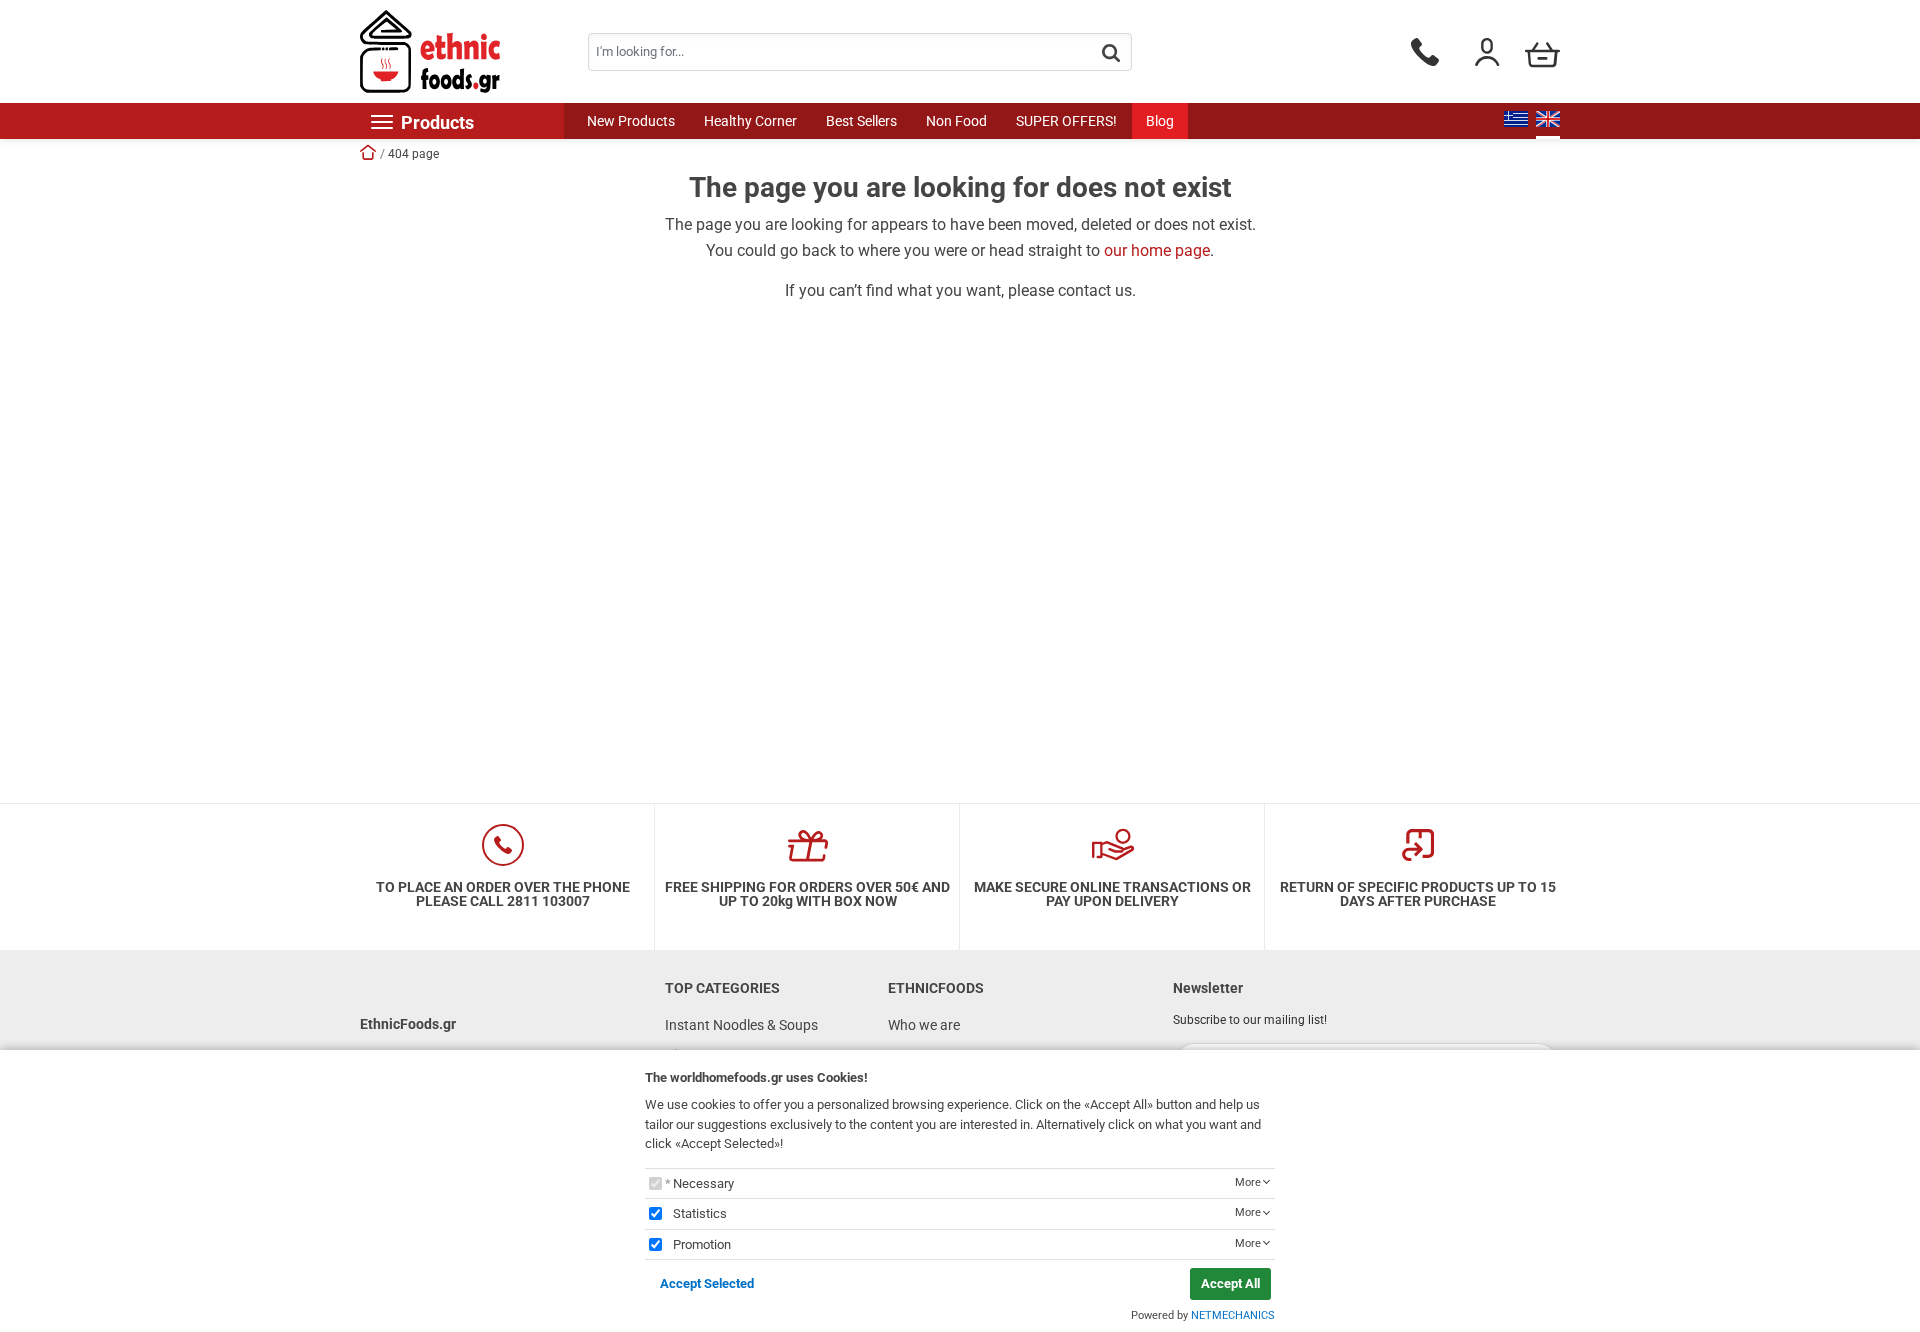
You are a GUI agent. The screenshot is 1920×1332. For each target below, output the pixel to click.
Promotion (702, 1244)
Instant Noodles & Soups (741, 1025)
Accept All (1230, 1283)
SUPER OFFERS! (1066, 121)
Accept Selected (707, 1283)
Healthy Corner (750, 121)
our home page (1157, 250)
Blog (1160, 121)
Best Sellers (861, 121)
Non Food (956, 121)
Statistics (700, 1213)
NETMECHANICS (1233, 1315)
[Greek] (1516, 121)
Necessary (703, 1183)
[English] (1548, 121)
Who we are (924, 1025)
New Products (631, 121)
